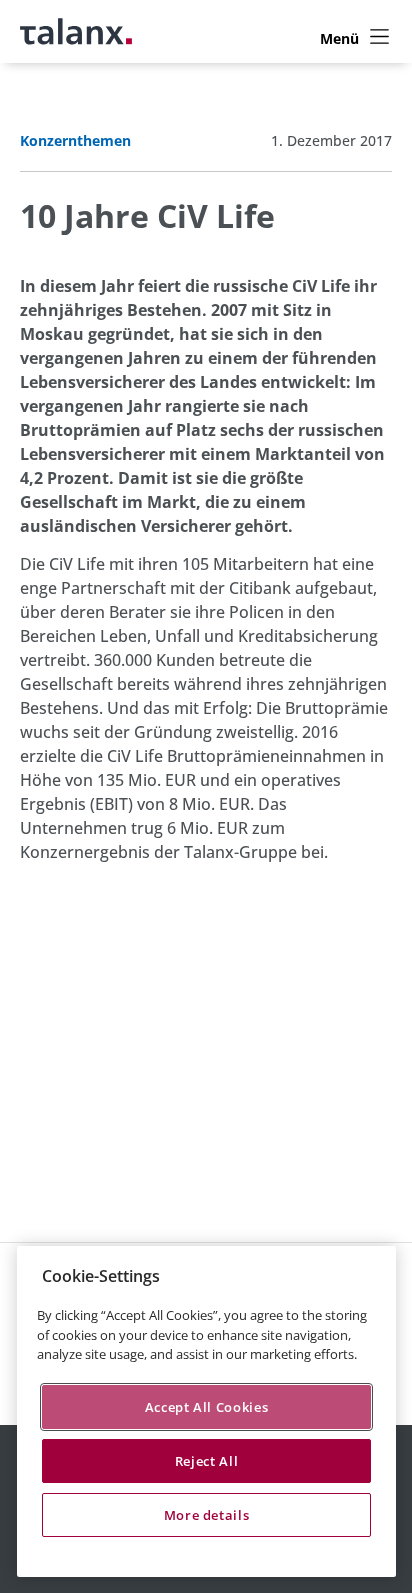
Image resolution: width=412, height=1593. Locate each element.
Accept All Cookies (207, 1407)
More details (207, 1515)
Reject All (207, 1461)
